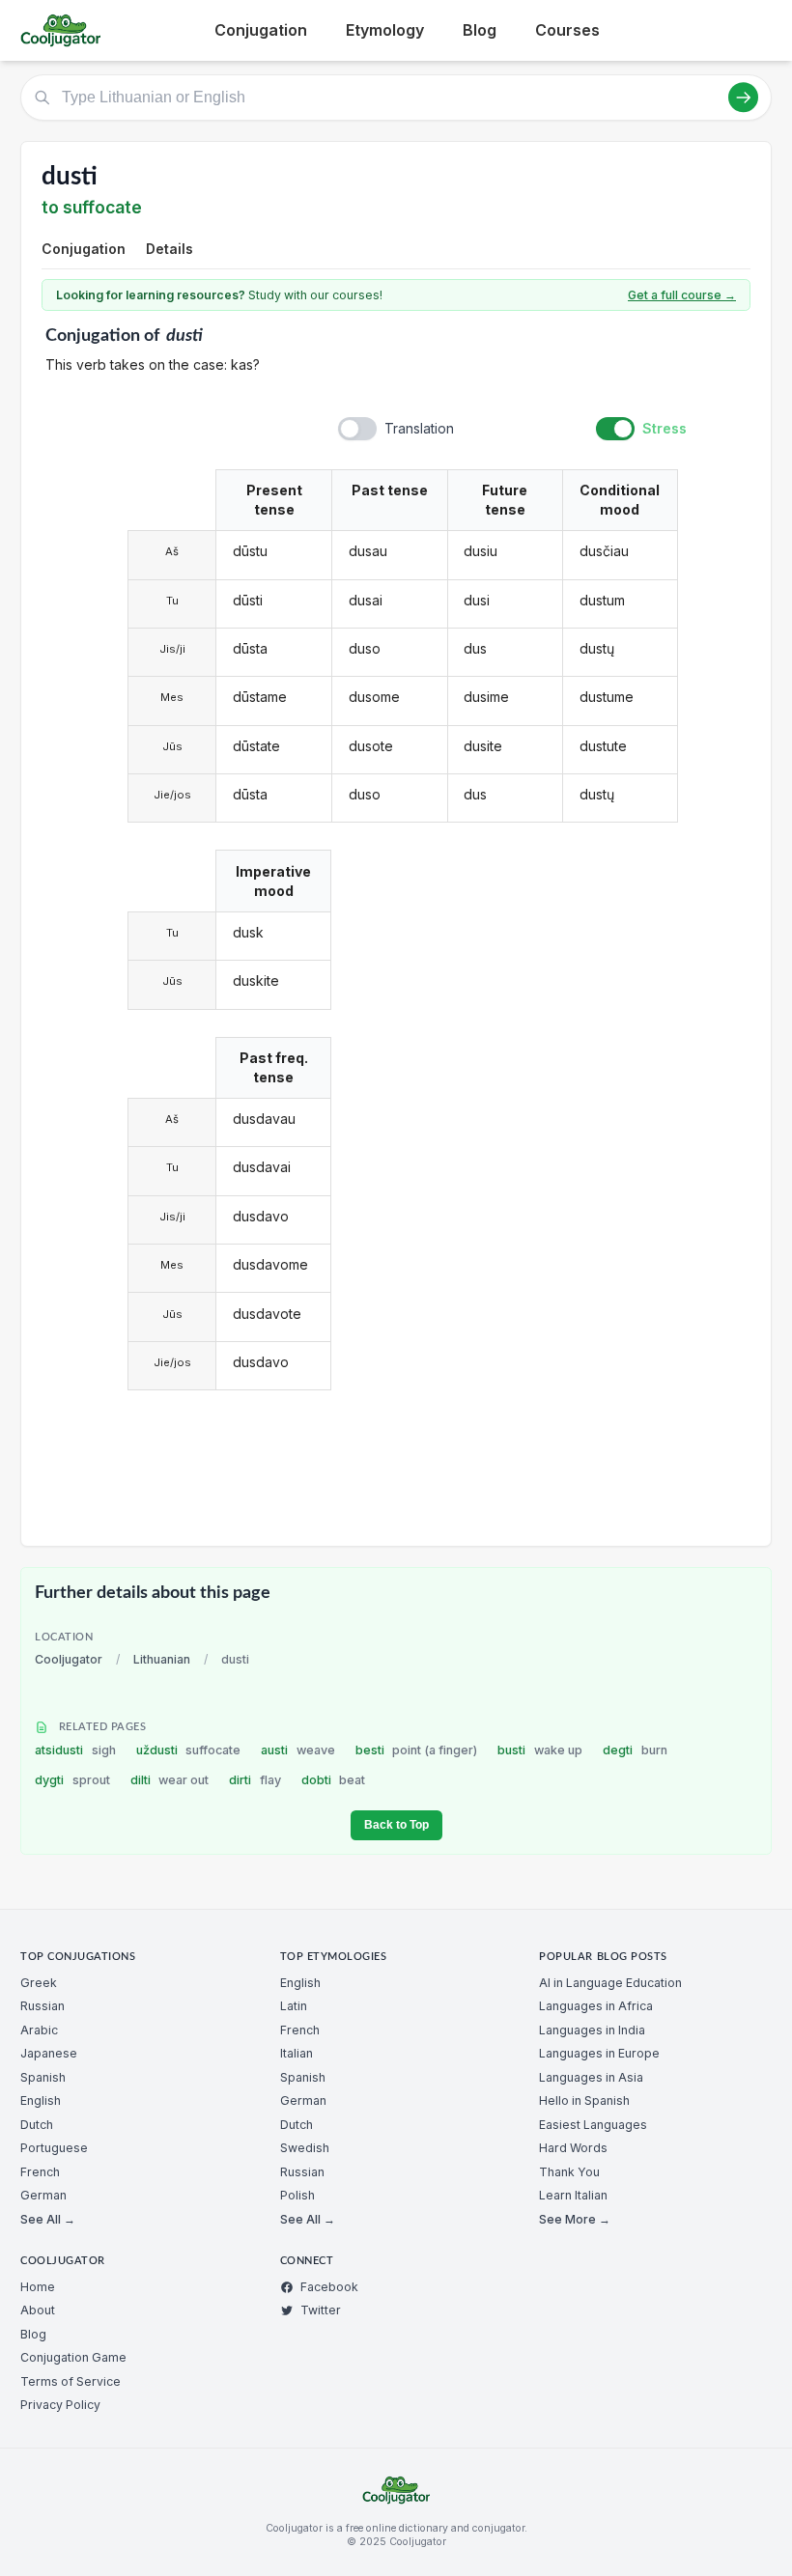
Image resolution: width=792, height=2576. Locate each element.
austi (298, 1750)
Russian (42, 2006)
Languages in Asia (591, 2077)
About (38, 2310)
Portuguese (54, 2148)
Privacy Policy (60, 2405)
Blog (480, 30)
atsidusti (75, 1750)
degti (635, 1750)
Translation (419, 428)
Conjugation (261, 30)
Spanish (43, 2077)
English (41, 2100)
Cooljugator (69, 1659)
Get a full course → (682, 295)
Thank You (569, 2172)
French (40, 2172)
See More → (575, 2219)
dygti (72, 1780)
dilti (170, 1780)
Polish (297, 2195)
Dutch (37, 2125)
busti (540, 1750)
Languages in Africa (596, 2006)
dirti (255, 1780)
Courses (567, 30)
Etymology (385, 30)
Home (38, 2287)
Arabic (39, 2030)
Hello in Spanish (584, 2100)
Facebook (329, 2287)
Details (170, 249)
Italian (297, 2053)
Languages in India (592, 2030)
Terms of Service (71, 2381)
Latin (294, 2006)
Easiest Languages (593, 2125)
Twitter (321, 2310)
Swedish (305, 2148)
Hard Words (573, 2148)
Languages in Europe (599, 2053)
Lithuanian (162, 1659)
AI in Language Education (610, 1983)
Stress (665, 428)
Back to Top (396, 1825)
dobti (334, 1780)
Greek (39, 1983)
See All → (48, 2219)
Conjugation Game (73, 2357)
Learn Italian (573, 2195)
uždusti (189, 1750)
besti (417, 1750)
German (43, 2195)
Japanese (49, 2053)
